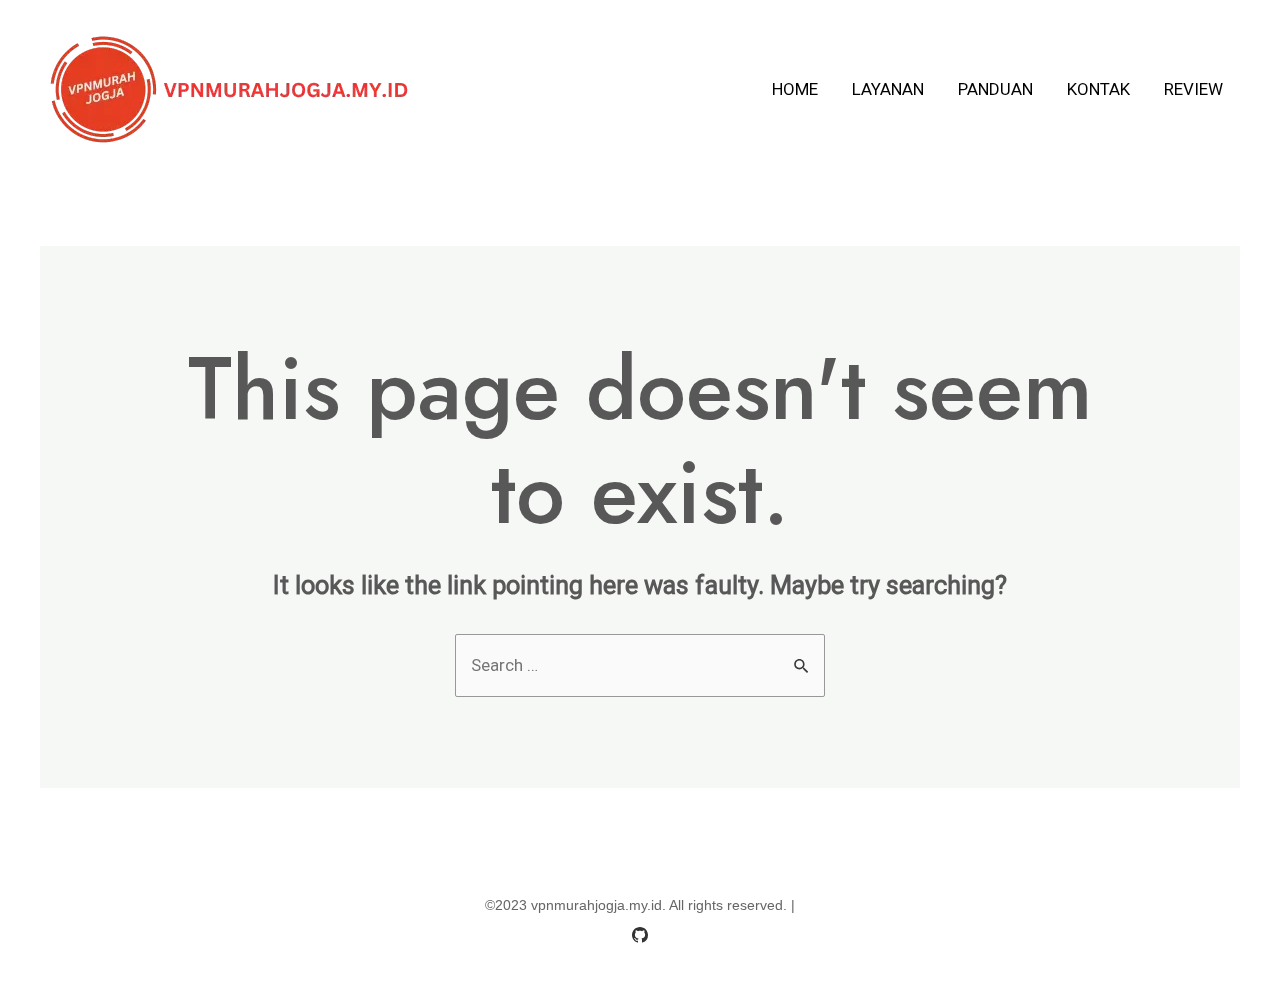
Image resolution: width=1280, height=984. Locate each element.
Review (1193, 89)
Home (795, 89)
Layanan (888, 89)
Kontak (1098, 89)
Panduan (995, 89)
